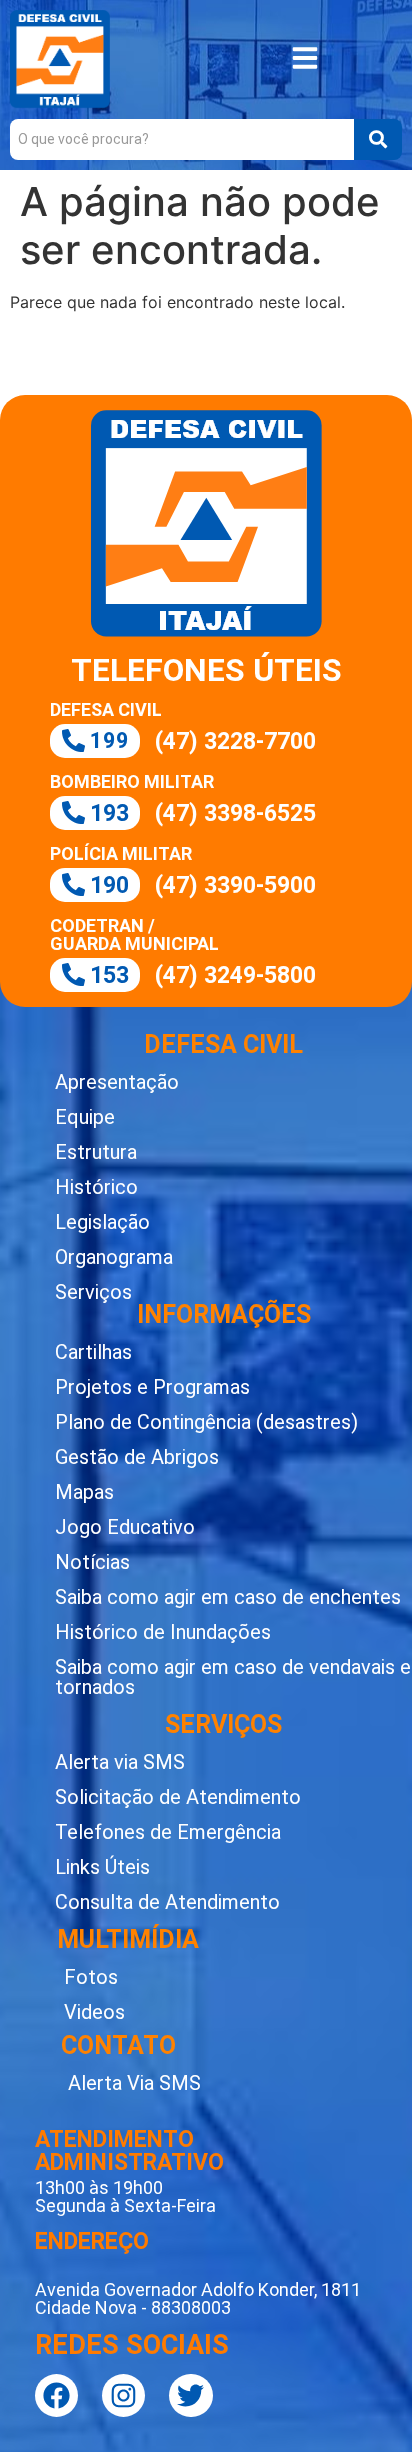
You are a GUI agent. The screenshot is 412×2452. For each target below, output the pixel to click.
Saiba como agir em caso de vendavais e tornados (233, 1677)
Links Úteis (102, 1867)
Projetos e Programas (152, 1387)
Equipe (85, 1117)
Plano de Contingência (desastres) (206, 1422)
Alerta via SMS (120, 1762)
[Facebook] (56, 2395)
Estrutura (96, 1152)
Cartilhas (93, 1352)
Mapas (84, 1492)
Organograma (114, 1257)
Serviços (93, 1292)
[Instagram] (123, 2395)
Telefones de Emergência (168, 1832)
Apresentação (117, 1082)
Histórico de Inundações (163, 1632)
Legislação (102, 1222)
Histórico (96, 1187)
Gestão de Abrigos (137, 1457)
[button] (305, 60)
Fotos (91, 1977)
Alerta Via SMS (134, 2083)
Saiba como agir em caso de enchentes (228, 1597)
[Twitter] (190, 2395)
